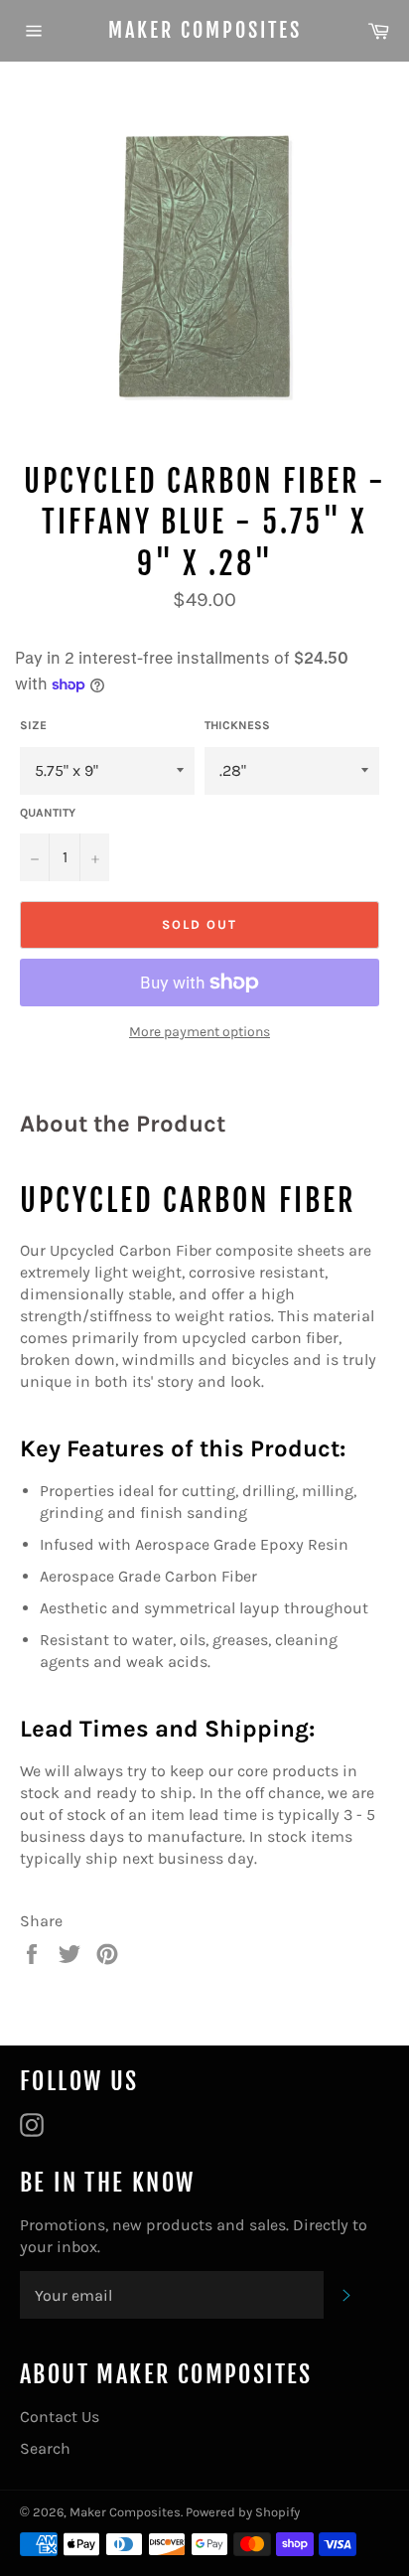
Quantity (48, 813)
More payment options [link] (200, 1032)
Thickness (237, 725)
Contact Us (60, 2417)
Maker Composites (205, 30)
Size (33, 725)
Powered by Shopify (243, 2512)
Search (45, 2448)
